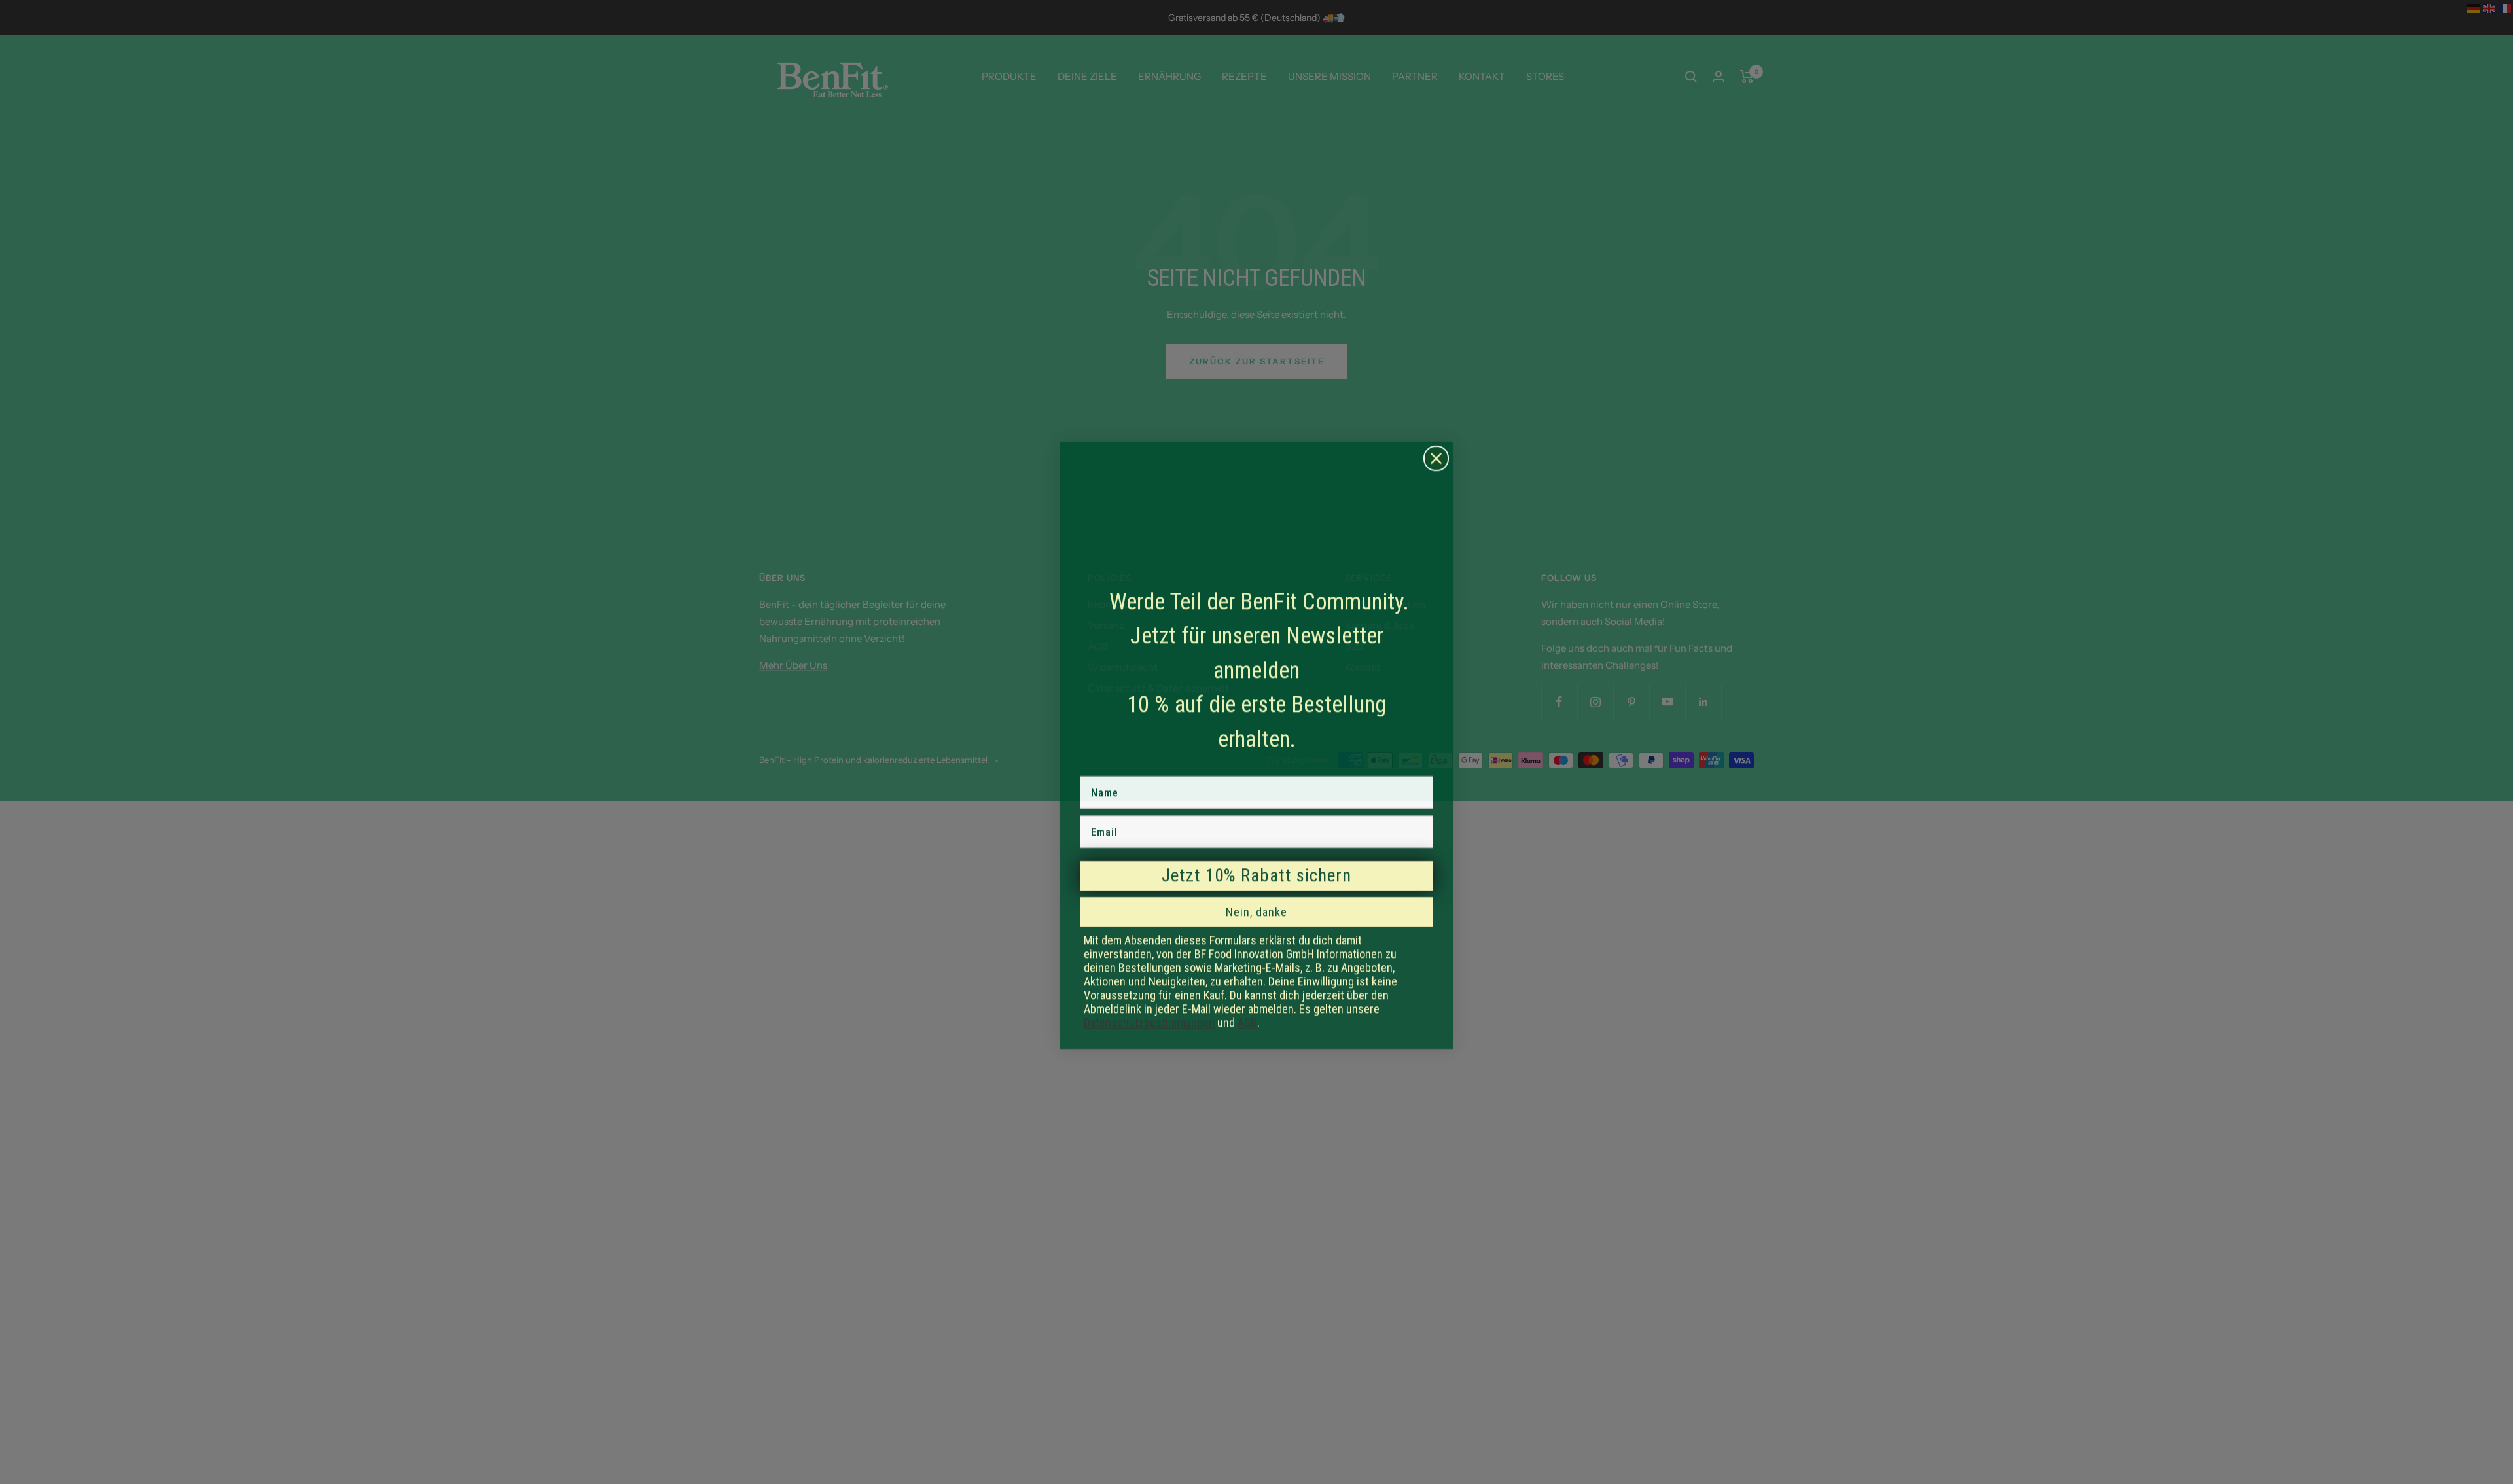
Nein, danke (1256, 909)
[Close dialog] (1436, 455)
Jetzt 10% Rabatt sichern (1256, 872)
